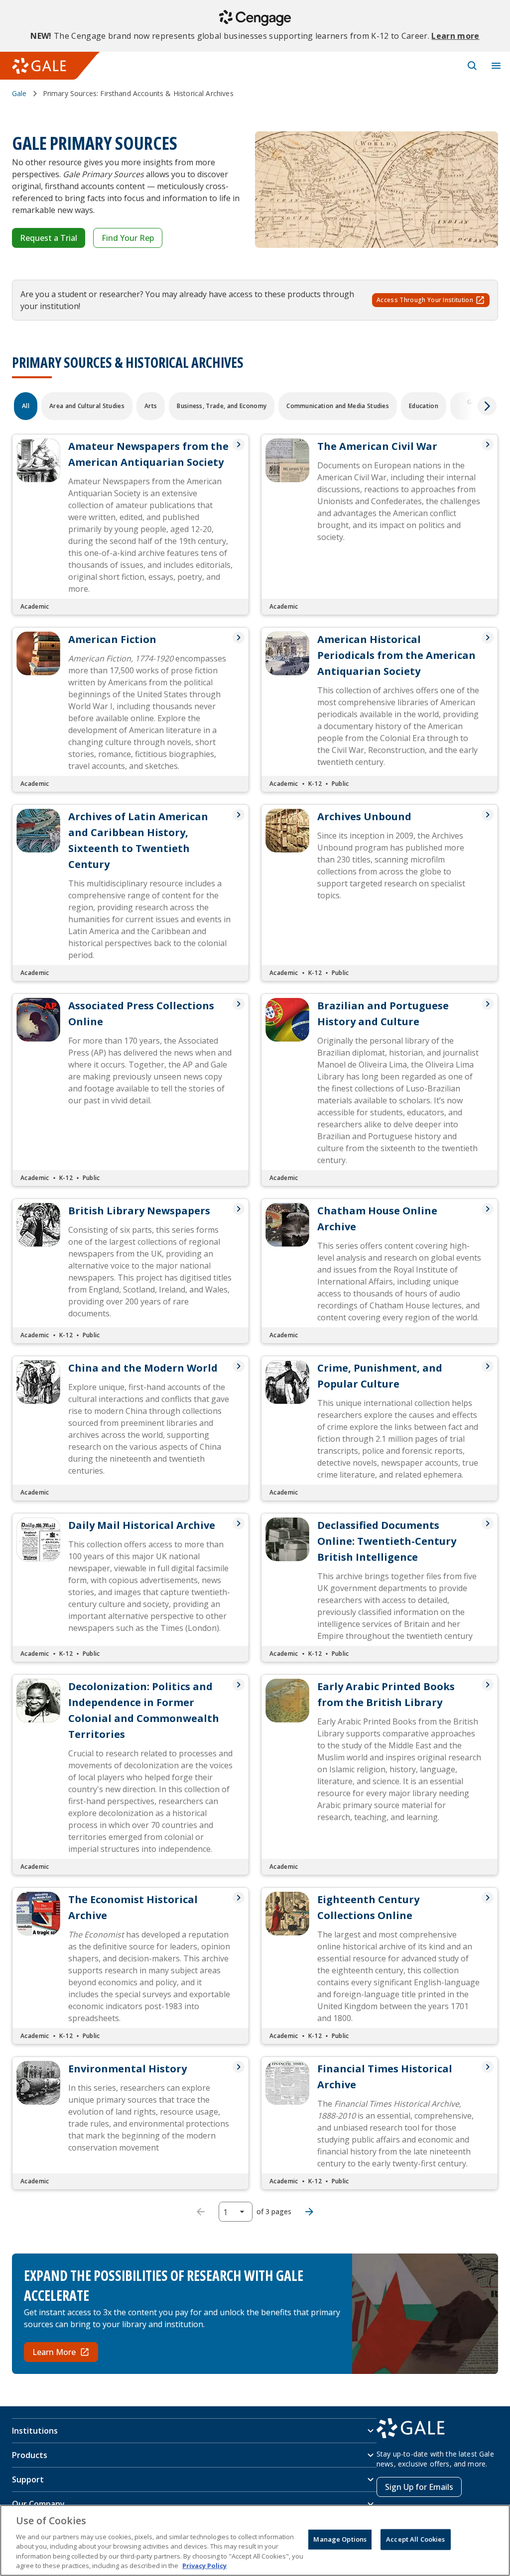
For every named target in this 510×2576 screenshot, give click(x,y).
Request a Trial (49, 238)
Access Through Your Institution (425, 300)
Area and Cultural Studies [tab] (87, 406)
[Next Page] (309, 2212)
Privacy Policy (204, 2566)
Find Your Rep (128, 238)
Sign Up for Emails (419, 2487)
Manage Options (340, 2539)
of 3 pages (274, 2211)
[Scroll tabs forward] (487, 406)
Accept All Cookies (415, 2539)
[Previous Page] (201, 2212)
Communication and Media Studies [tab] (338, 406)
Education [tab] (424, 406)
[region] (255, 2540)
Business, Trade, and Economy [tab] (222, 406)
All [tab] (26, 406)
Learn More (54, 2352)
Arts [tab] (151, 406)
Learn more (455, 36)
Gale (19, 93)
